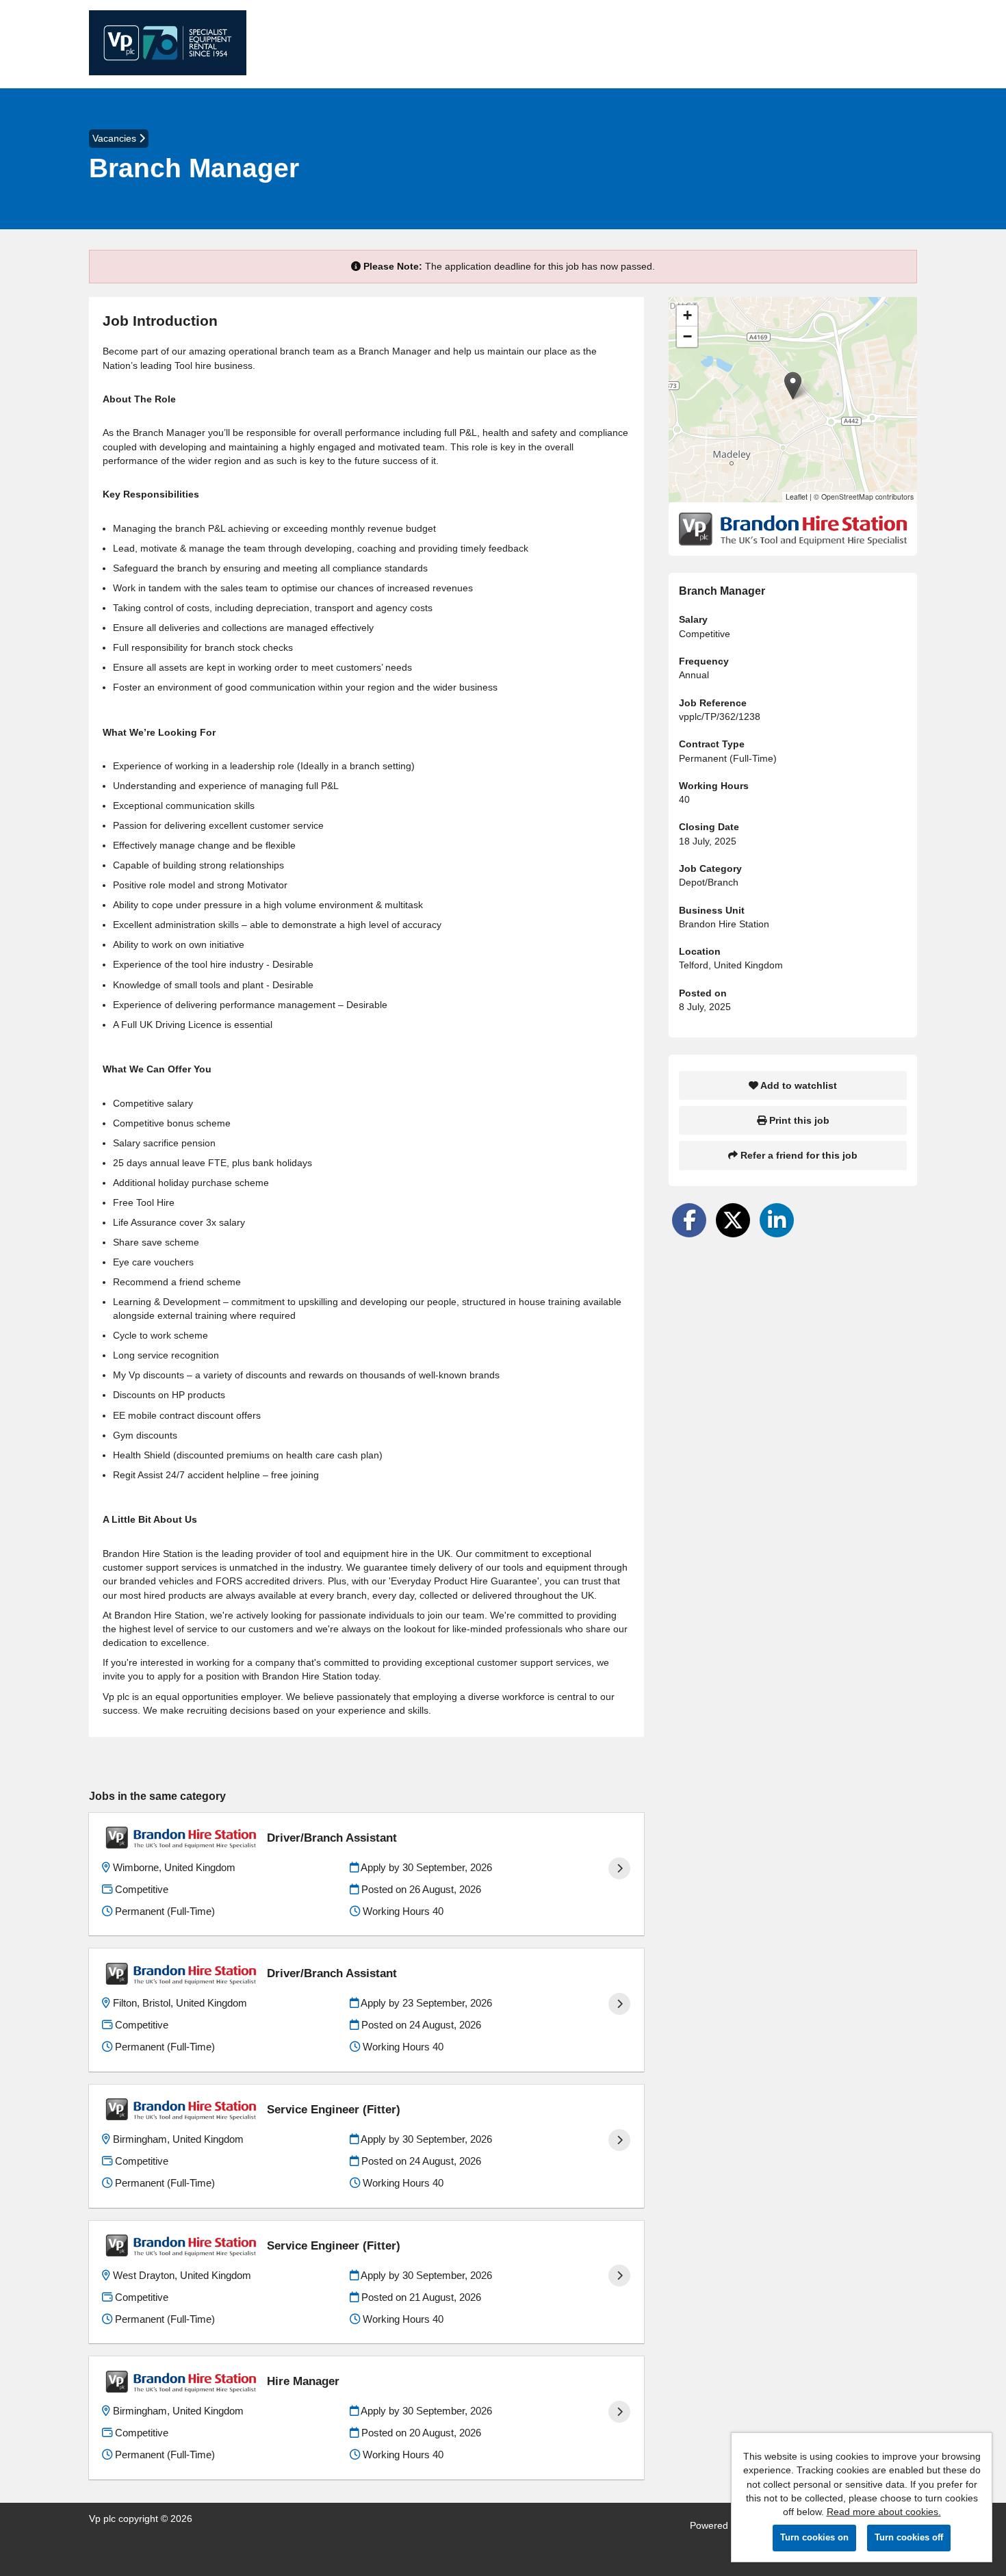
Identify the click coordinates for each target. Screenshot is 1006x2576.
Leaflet (797, 497)
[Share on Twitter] (733, 1220)
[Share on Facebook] (689, 1220)
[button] (793, 386)
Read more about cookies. (884, 2512)
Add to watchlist (798, 1085)
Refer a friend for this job (798, 1155)
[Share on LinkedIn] (777, 1220)
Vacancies (116, 138)
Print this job (798, 1120)
